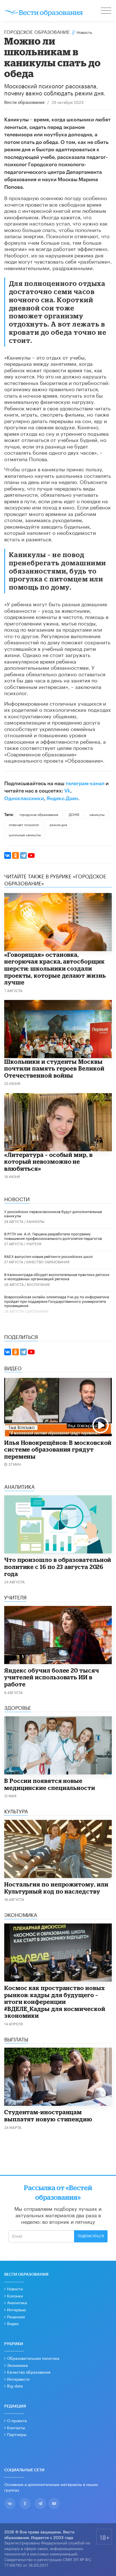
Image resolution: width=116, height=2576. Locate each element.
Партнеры (17, 2434)
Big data (15, 2385)
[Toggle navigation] (106, 11)
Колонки (15, 2295)
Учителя (34, 1243)
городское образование (39, 814)
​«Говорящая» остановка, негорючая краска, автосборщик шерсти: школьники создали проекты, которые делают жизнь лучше (55, 968)
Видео (13, 2323)
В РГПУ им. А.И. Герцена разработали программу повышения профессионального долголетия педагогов (53, 1236)
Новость (84, 32)
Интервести (18, 2379)
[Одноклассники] (15, 855)
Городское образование (37, 31)
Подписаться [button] (91, 2236)
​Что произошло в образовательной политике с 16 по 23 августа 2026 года (58, 1567)
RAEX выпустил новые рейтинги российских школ (48, 1256)
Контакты (16, 2427)
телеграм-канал (85, 783)
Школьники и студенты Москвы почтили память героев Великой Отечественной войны (54, 1068)
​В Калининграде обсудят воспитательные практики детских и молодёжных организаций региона (57, 1276)
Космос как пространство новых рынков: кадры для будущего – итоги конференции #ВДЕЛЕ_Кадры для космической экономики (55, 2002)
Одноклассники (24, 798)
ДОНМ (74, 814)
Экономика (17, 2365)
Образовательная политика (33, 2358)
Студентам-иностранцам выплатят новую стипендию (48, 2116)
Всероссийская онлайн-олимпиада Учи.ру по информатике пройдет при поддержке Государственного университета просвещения (57, 1301)
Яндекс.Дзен (62, 798)
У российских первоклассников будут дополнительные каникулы (53, 1213)
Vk (67, 791)
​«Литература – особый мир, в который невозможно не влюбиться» (48, 1162)
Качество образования (48, 1261)
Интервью (16, 2309)
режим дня (58, 824)
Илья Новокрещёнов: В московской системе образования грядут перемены (58, 1449)
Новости (15, 2288)
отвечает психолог (24, 824)
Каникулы (35, 1221)
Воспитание (38, 1284)
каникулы (97, 814)
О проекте (17, 2420)
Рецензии (16, 2316)
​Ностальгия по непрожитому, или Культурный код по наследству (56, 1888)
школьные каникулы (25, 834)
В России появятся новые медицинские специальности (50, 1784)
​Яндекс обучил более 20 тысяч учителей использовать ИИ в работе (52, 1677)
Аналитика (17, 2302)
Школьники (38, 1311)
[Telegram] (23, 855)
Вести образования (24, 103)
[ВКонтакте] (8, 855)
